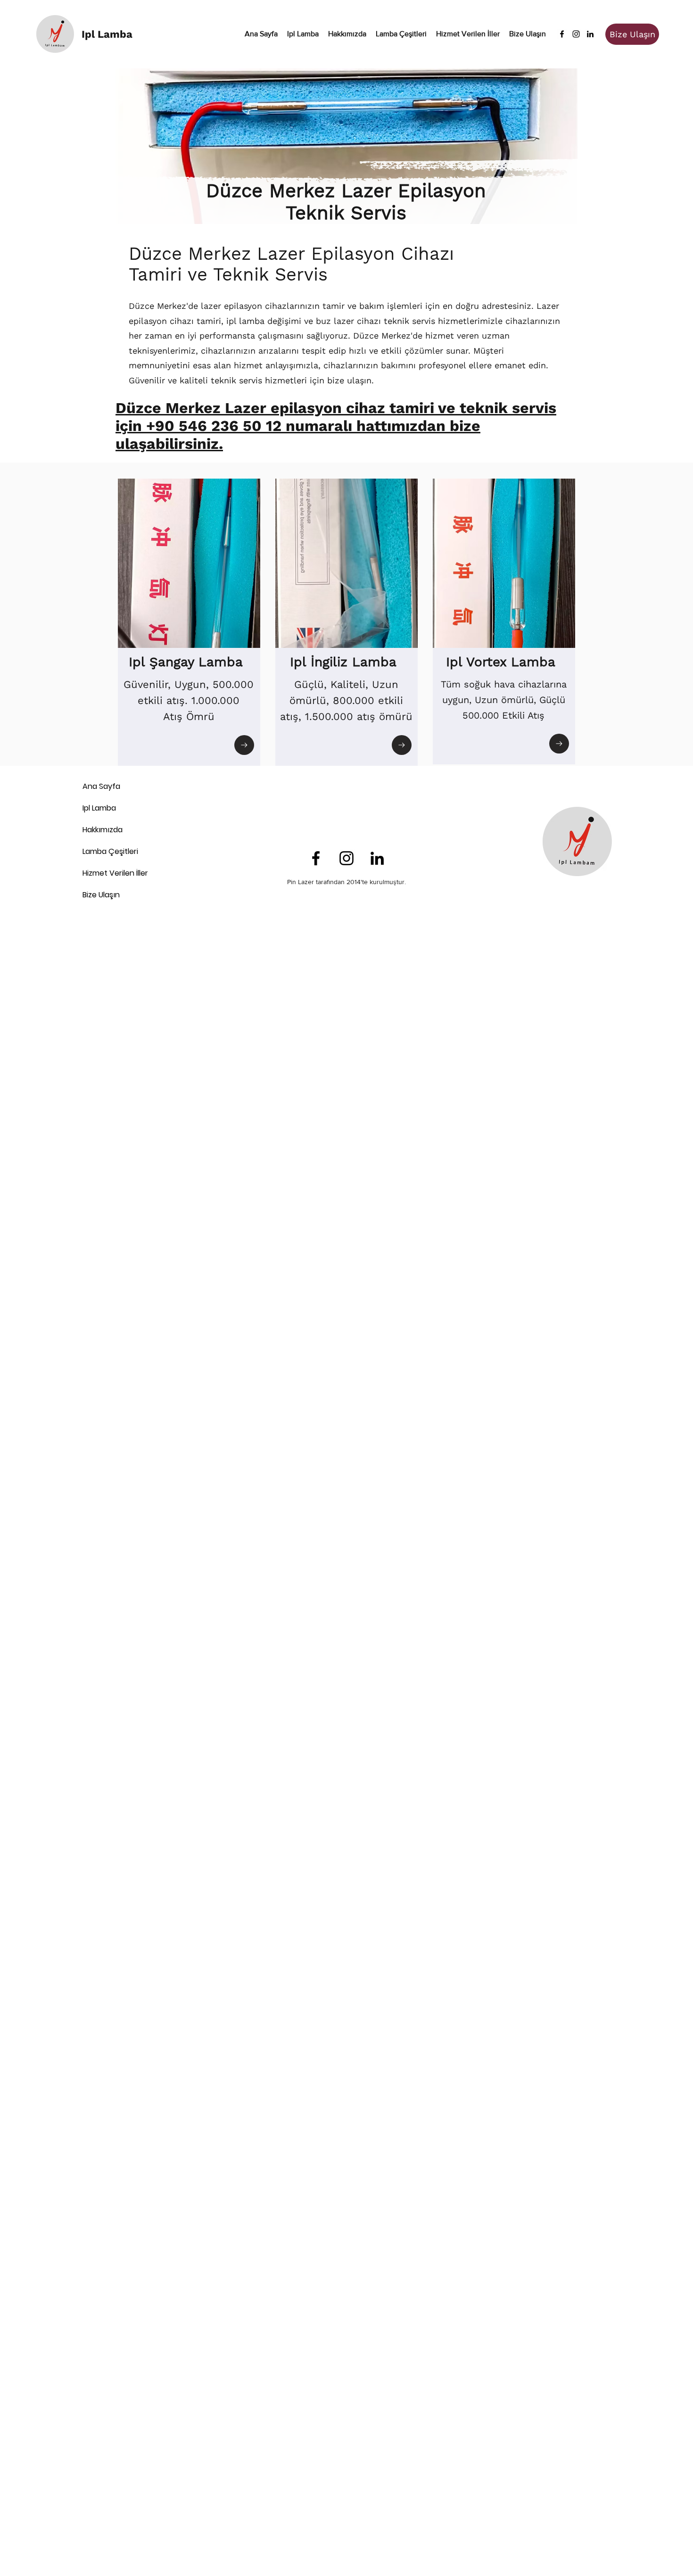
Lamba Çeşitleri (110, 851)
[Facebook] (562, 34)
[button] (401, 34)
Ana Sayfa (101, 786)
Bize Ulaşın (101, 895)
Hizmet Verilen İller (115, 873)
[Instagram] (576, 34)
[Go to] (244, 745)
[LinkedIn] (590, 34)
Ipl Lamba (99, 808)
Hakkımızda (103, 830)
